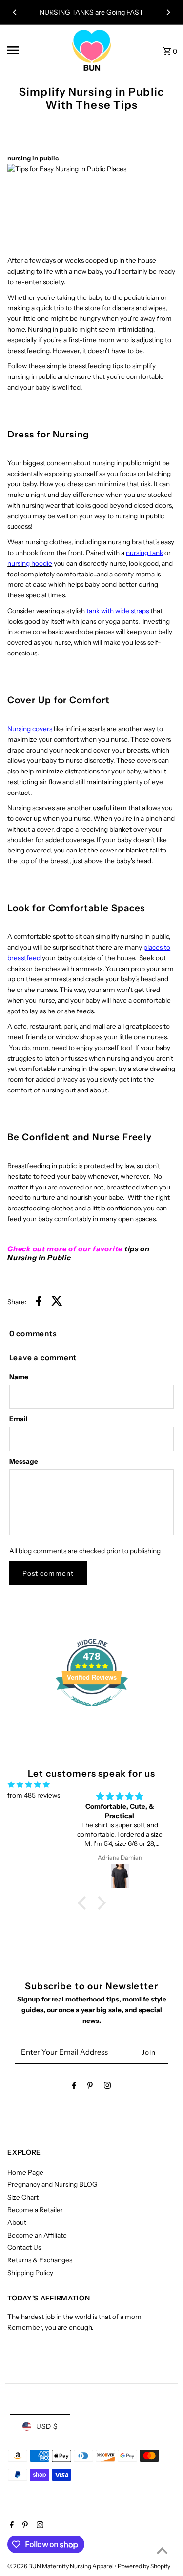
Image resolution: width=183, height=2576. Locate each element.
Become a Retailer (35, 2210)
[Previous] (15, 12)
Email (19, 1419)
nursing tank (144, 553)
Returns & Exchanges (40, 2260)
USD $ (47, 2426)
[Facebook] (74, 2087)
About (17, 2222)
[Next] (168, 12)
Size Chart (23, 2197)
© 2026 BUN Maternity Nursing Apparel (61, 2566)
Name (19, 1377)
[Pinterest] (90, 2087)
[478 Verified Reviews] (92, 1712)
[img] (29, 1785)
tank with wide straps (118, 611)
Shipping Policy (30, 2273)
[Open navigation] (36, 50)
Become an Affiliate (37, 2235)
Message (24, 1461)
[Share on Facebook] (39, 1302)
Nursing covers (30, 729)
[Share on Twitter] (57, 1302)
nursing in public (33, 158)
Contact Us (24, 2247)
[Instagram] (107, 2087)
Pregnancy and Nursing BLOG (52, 2184)
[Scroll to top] (162, 2550)
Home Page (25, 2172)
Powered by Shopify (144, 2566)
